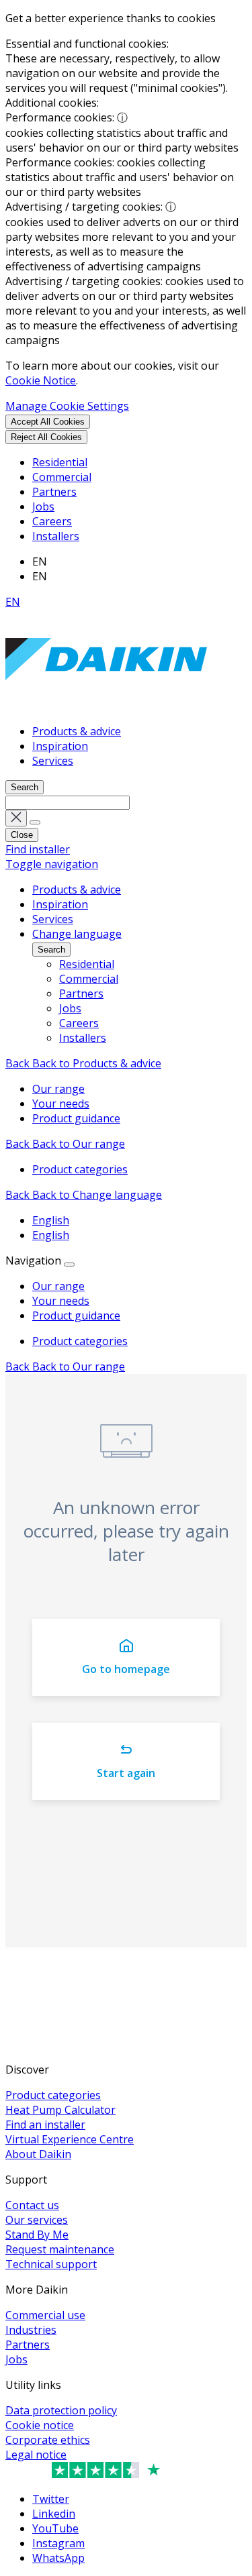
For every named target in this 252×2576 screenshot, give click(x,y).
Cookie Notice (41, 380)
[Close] (69, 1265)
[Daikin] (106, 706)
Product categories (80, 1341)
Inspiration (60, 746)
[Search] (35, 822)
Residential (60, 462)
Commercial (62, 477)
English (51, 1220)
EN (13, 602)
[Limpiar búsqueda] (16, 818)
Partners (54, 492)
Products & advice (77, 731)
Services (53, 761)
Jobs (43, 506)
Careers (52, 521)
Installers (56, 536)
